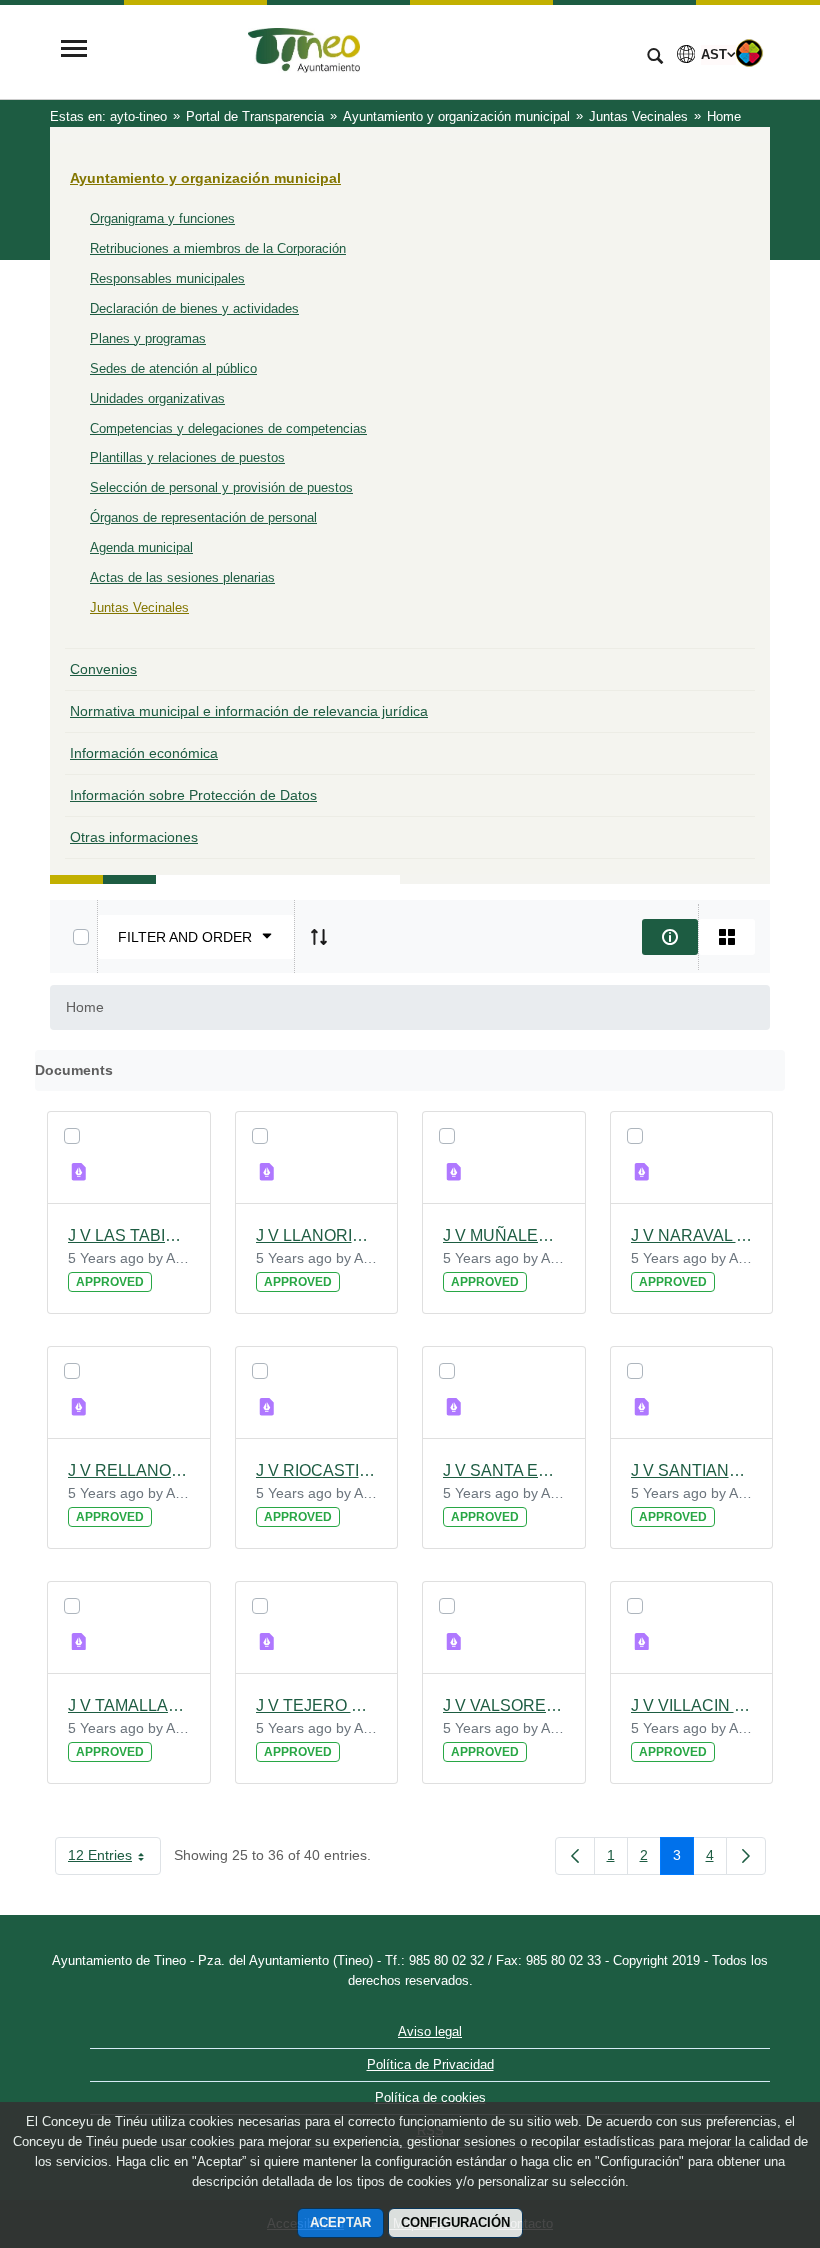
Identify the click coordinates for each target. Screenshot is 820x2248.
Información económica (144, 753)
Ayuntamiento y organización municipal (205, 178)
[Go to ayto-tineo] (365, 51)
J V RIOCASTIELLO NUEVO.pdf (317, 1470)
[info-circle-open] (670, 937)
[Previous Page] (575, 1856)
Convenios (103, 669)
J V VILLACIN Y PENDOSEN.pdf (692, 1705)
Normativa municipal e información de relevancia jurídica (249, 711)
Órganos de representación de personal (203, 517)
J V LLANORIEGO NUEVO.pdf (317, 1235)
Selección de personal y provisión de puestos (221, 487)
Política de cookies (430, 2097)
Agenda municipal (141, 547)
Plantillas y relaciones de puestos (187, 457)
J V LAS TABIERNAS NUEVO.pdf (129, 1235)
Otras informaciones (134, 837)
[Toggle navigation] (74, 50)
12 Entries (114, 1859)
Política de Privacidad (430, 2064)
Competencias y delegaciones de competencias (228, 428)
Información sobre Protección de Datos (193, 795)
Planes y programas (148, 338)
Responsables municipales (167, 278)
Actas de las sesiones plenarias (182, 577)
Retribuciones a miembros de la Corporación (218, 248)
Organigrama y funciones (162, 218)
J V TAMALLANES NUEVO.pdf (129, 1705)
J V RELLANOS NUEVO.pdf (129, 1470)
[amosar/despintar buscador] (655, 58)
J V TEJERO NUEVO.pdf (317, 1705)
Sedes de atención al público (173, 368)
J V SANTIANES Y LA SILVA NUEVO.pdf (692, 1470)
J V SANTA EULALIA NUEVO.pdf (504, 1470)
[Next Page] (746, 1856)
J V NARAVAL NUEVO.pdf (692, 1235)
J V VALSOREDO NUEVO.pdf (504, 1705)
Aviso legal (430, 2031)
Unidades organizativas (157, 398)
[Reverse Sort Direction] (319, 937)
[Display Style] (727, 937)
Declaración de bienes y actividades (194, 308)
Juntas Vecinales (139, 607)
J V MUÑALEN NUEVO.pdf (504, 1235)
